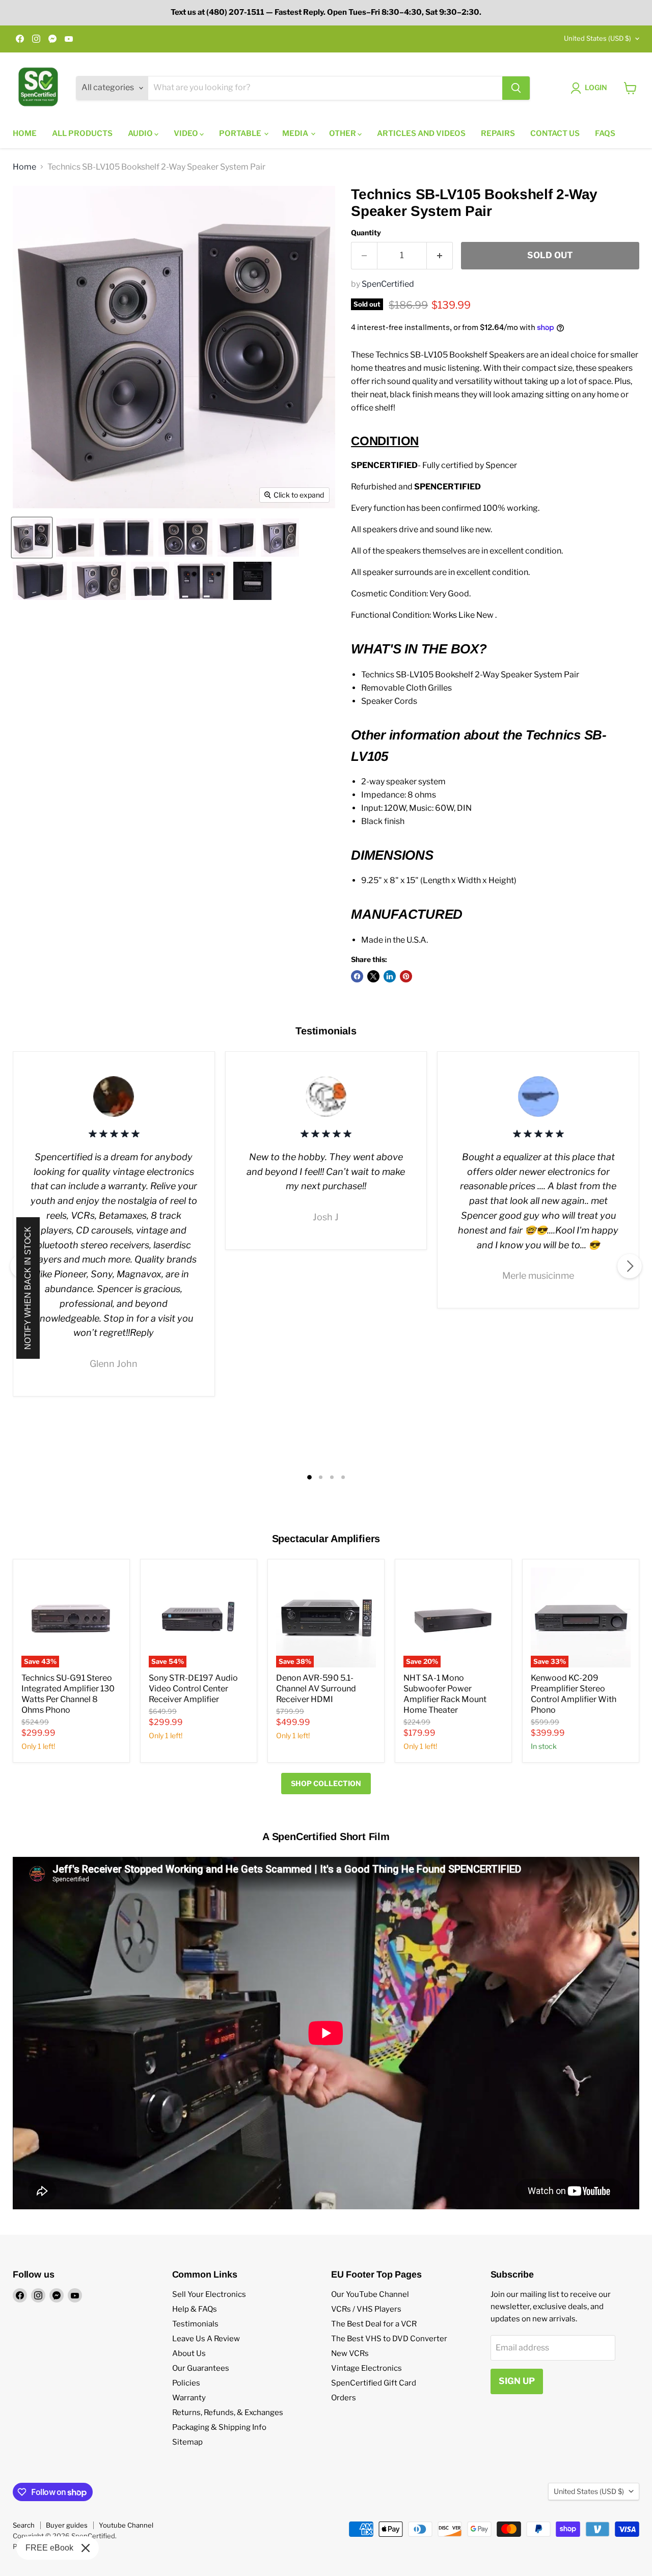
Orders (344, 2398)
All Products (82, 133)
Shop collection (326, 1783)
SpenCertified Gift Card (374, 2383)
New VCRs (350, 2353)
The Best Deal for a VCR (374, 2324)
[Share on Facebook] (357, 976)
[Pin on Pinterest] (406, 976)
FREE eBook (49, 2548)
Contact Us (555, 133)
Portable (241, 133)
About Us (189, 2353)
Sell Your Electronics (209, 2294)
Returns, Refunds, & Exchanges (228, 2413)
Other (343, 133)
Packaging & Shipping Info (219, 2427)
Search (24, 2525)
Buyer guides (67, 2525)
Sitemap (187, 2442)
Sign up (517, 2381)
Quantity (366, 233)
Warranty (189, 2398)
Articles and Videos (421, 133)
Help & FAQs (195, 2309)
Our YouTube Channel (370, 2294)
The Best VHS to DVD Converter (389, 2339)
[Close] (86, 2548)
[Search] (516, 88)
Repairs (498, 133)
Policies (186, 2383)
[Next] (630, 1266)
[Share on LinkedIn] (390, 976)
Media (296, 133)
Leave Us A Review (206, 2339)
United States (597, 38)
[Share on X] (373, 976)
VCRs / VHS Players (366, 2309)
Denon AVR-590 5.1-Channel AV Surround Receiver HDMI (316, 1689)
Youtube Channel (126, 2525)
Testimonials (195, 2324)
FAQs (605, 133)
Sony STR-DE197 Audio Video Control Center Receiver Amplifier (193, 1689)
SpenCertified (388, 284)
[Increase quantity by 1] (440, 256)
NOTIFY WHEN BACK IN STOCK (28, 1288)
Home (25, 133)
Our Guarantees (201, 2368)
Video (187, 133)
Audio (141, 133)
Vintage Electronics (366, 2368)
